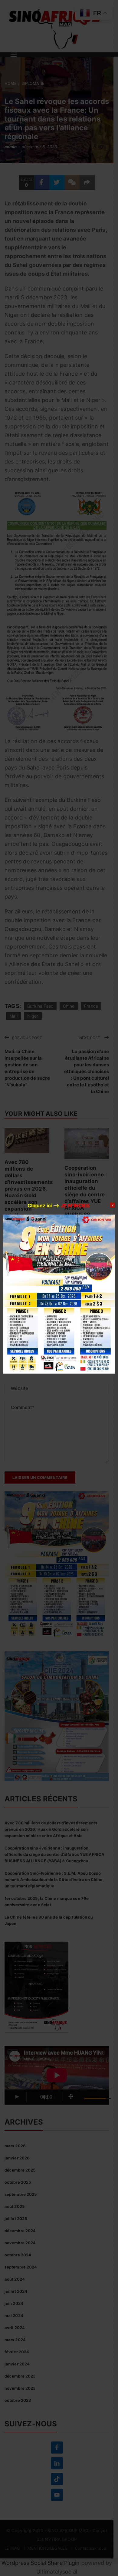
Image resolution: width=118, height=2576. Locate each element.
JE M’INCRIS (75, 1205)
